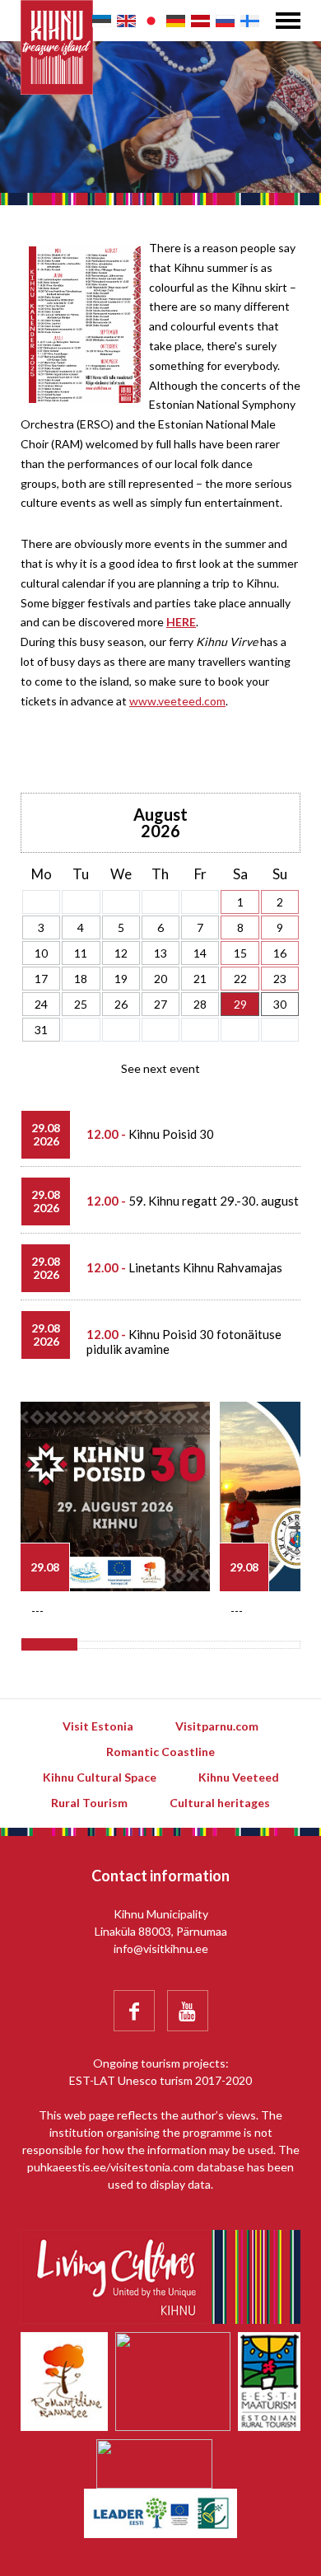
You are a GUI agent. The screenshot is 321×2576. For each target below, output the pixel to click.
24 (41, 1004)
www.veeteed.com (177, 701)
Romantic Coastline (160, 1752)
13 (160, 953)
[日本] (151, 21)
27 (160, 1004)
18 (81, 979)
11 (81, 953)
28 (200, 1004)
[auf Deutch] (176, 21)
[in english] (126, 21)
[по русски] (225, 21)
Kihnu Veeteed (239, 1777)
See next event (160, 1068)
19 (121, 979)
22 (240, 979)
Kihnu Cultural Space (100, 1777)
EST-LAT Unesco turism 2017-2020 (160, 2080)
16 (280, 953)
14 (200, 953)
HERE (181, 622)
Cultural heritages (220, 1803)
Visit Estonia (98, 1726)
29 (240, 1004)
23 (280, 979)
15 (240, 953)
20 (160, 979)
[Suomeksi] (250, 21)
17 (41, 979)
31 (41, 1030)
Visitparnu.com (217, 1726)
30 (280, 1004)
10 (41, 953)
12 (121, 953)
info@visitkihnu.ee (161, 1948)
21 (200, 979)
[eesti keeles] (102, 21)
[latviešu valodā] (200, 21)
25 (81, 1004)
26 (121, 1004)
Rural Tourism (89, 1803)
